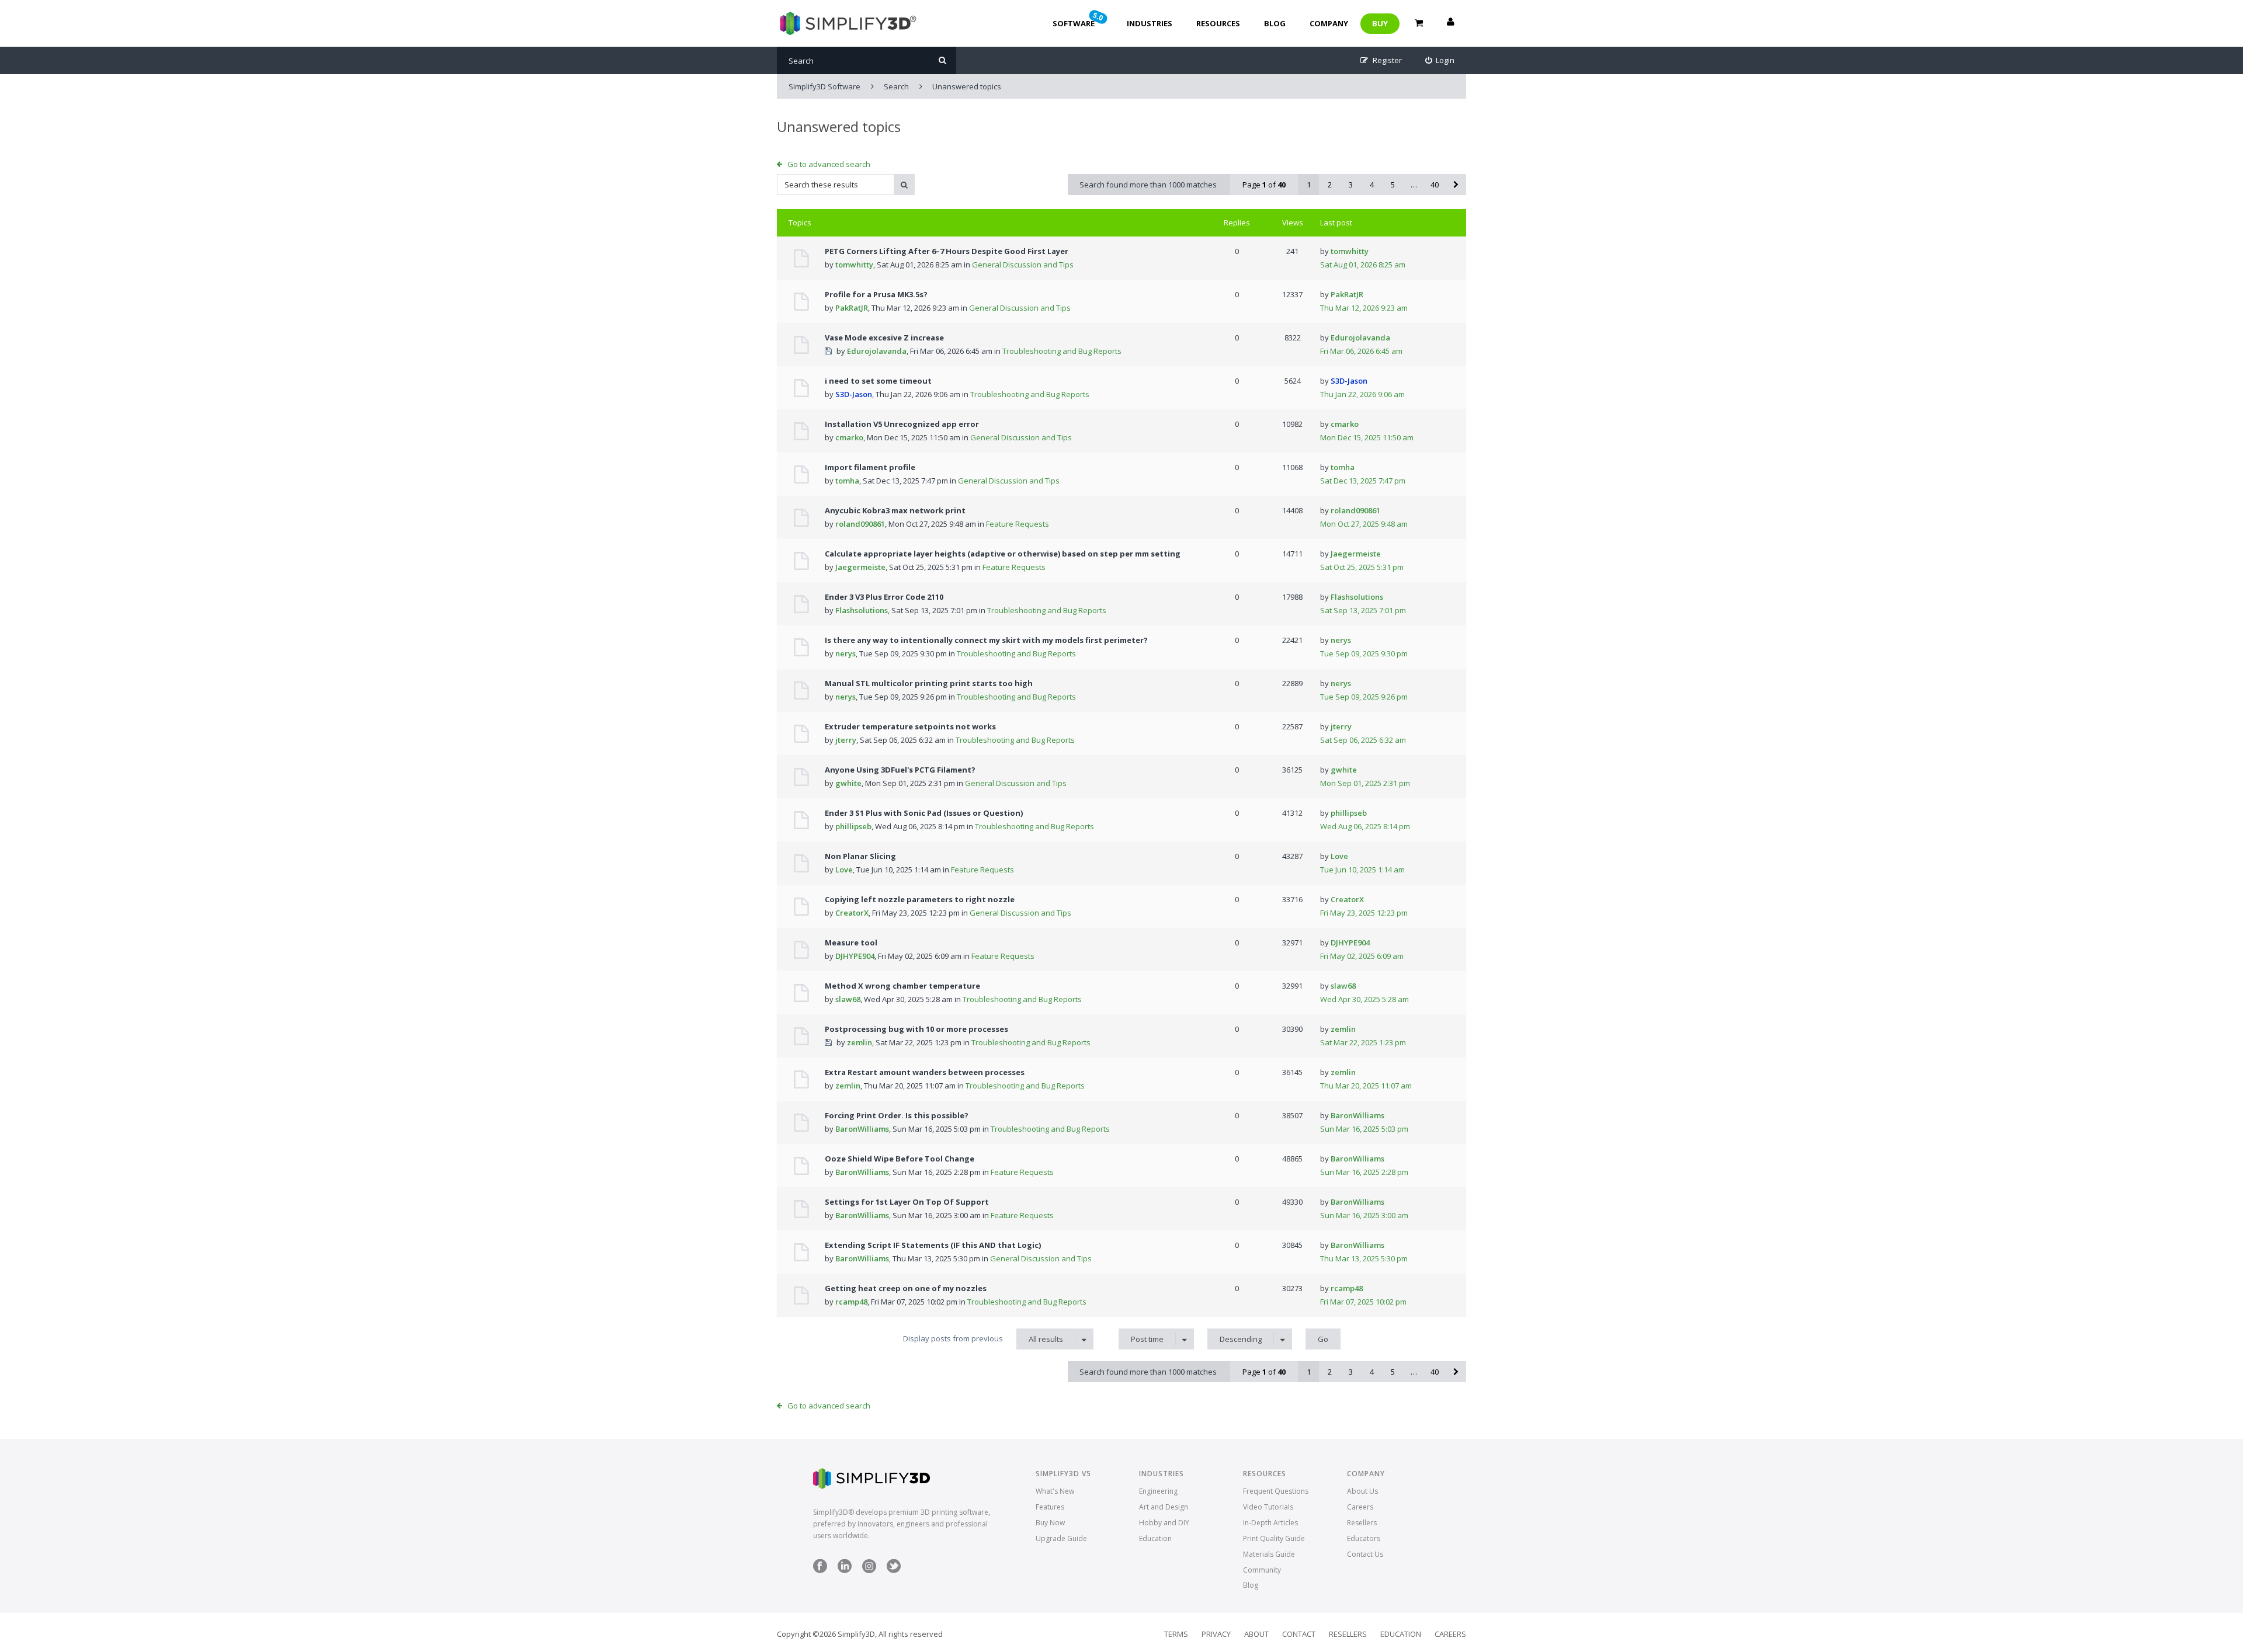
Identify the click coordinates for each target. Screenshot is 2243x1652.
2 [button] (1330, 185)
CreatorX (852, 913)
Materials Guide (1269, 1554)
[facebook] (820, 1571)
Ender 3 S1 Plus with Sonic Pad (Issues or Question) (924, 813)
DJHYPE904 (855, 956)
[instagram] (869, 1571)
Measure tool (851, 942)
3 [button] (1351, 185)
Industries (1150, 23)
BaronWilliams (862, 1129)
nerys (846, 653)
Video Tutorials (1268, 1507)
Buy (1380, 23)
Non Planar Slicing (860, 856)
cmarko (849, 437)
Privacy (1216, 1634)
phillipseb (853, 826)
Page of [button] (1264, 185)
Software (1079, 19)
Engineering (1158, 1491)
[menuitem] (1440, 60)
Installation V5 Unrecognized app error (902, 424)
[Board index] (847, 23)
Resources (1218, 23)
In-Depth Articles (1270, 1523)
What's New (1055, 1491)
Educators (1364, 1538)
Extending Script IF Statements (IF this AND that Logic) (933, 1245)
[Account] (1450, 23)
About (1256, 1634)
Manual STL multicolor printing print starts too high (929, 683)
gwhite (848, 783)
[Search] (942, 60)
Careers (1360, 1507)
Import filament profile (870, 467)
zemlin (860, 1042)
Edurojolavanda (877, 351)
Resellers (1362, 1523)
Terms (1176, 1634)
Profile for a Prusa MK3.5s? (876, 294)
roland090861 (860, 524)
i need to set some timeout (878, 381)
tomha (847, 481)
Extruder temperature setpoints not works (910, 726)
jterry (846, 740)
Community (1262, 1570)
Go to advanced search (829, 164)
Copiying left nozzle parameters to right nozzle (920, 899)
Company (1329, 23)
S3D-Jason (854, 394)
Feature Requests (1018, 524)
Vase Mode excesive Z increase (884, 338)
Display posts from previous (983, 1339)
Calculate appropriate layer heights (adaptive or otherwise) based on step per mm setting (1003, 554)
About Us (1362, 1491)
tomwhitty (854, 265)
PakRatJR (852, 308)
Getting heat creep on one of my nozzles (906, 1288)
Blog (1275, 23)
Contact (1299, 1634)
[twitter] (894, 1571)
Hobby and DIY (1164, 1523)
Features (1050, 1507)
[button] (1456, 185)
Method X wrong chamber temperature (902, 986)
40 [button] (1435, 185)
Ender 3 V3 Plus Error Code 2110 (884, 597)
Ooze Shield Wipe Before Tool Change (900, 1159)
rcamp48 (851, 1302)
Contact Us (1365, 1554)
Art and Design (1164, 1507)
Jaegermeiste (860, 567)
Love (844, 870)
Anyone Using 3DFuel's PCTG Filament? (900, 770)
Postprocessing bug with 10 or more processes (916, 1029)
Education (1155, 1538)
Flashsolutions (862, 610)
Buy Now (1050, 1523)
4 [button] (1372, 185)
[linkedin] (845, 1571)
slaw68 (848, 999)
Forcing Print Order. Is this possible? (897, 1115)
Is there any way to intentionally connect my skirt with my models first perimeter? (986, 640)
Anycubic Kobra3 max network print (895, 510)
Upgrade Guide (1061, 1538)
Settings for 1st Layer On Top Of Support (907, 1202)
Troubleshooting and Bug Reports (1062, 351)
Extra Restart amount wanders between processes (925, 1072)
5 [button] (1393, 185)
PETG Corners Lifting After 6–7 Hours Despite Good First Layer (947, 251)
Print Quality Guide (1274, 1538)
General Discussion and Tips (1023, 265)
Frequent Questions (1276, 1491)
